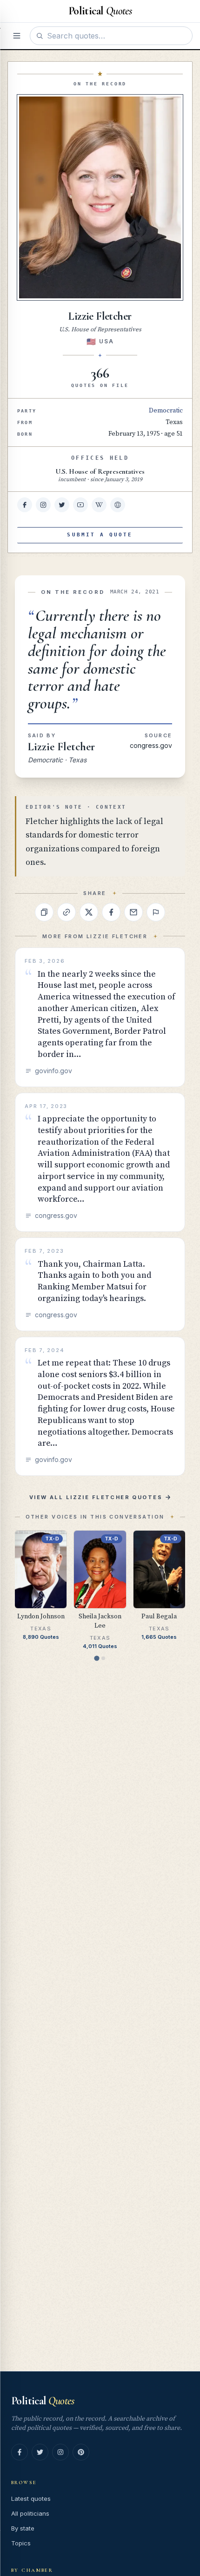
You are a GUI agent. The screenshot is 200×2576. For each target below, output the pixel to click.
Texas (174, 422)
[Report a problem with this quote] (156, 912)
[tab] (97, 1658)
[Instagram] (60, 2452)
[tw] (62, 505)
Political (43, 2401)
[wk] (99, 505)
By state (23, 2528)
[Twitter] (40, 2452)
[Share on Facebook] (111, 912)
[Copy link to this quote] (67, 912)
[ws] (118, 505)
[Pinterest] (81, 2452)
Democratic (166, 411)
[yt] (80, 505)
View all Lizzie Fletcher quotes (96, 1497)
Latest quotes (31, 2499)
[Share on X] (89, 912)
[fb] (25, 505)
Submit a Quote (100, 535)
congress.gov (151, 745)
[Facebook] (20, 2452)
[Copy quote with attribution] (44, 912)
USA (106, 341)
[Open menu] (17, 36)
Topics (21, 2543)
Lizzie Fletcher (61, 747)
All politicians (30, 2513)
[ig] (43, 505)
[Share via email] (133, 912)
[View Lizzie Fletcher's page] (100, 197)
